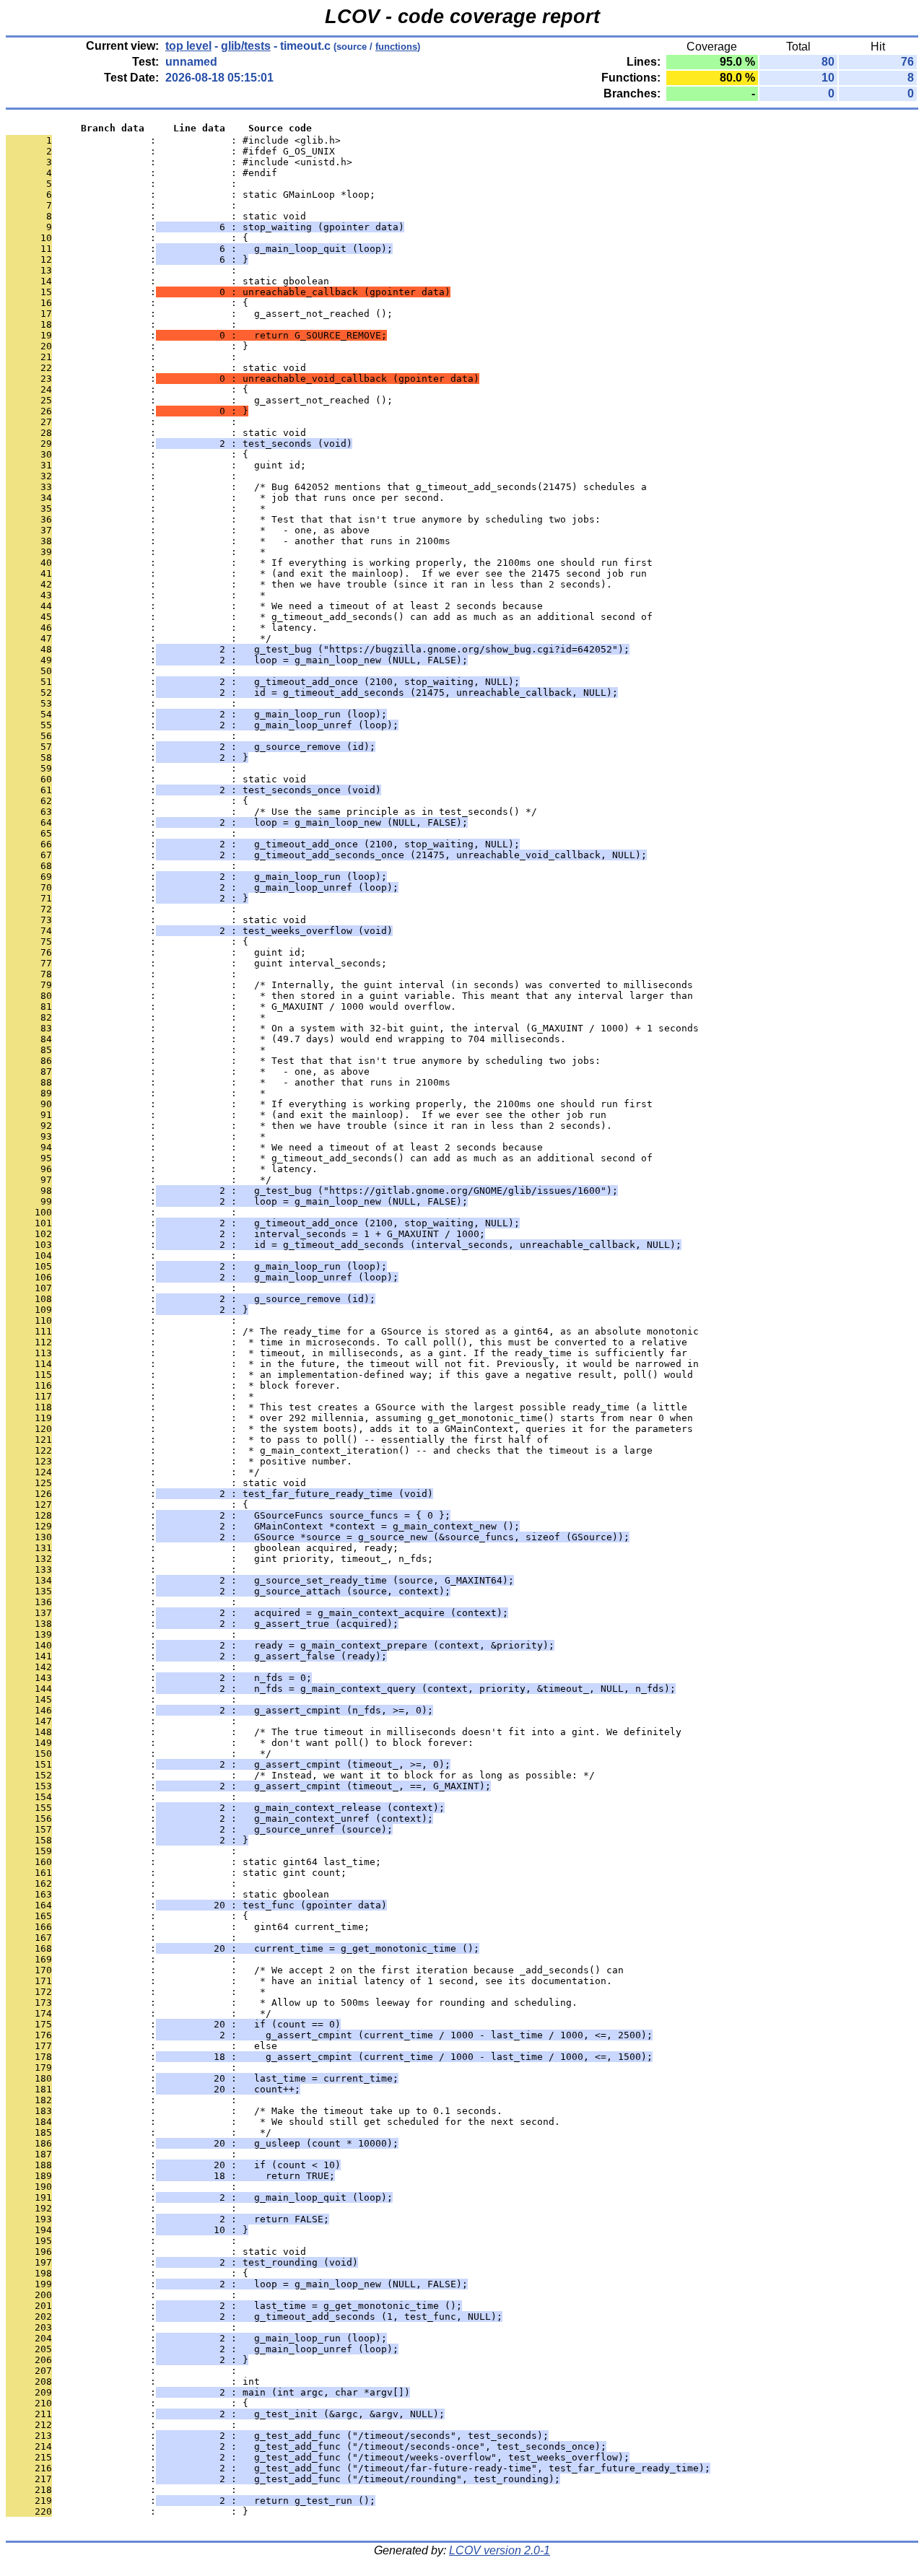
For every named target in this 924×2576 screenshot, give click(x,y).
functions (396, 47)
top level (188, 46)
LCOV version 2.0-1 (500, 2550)
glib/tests (246, 46)
